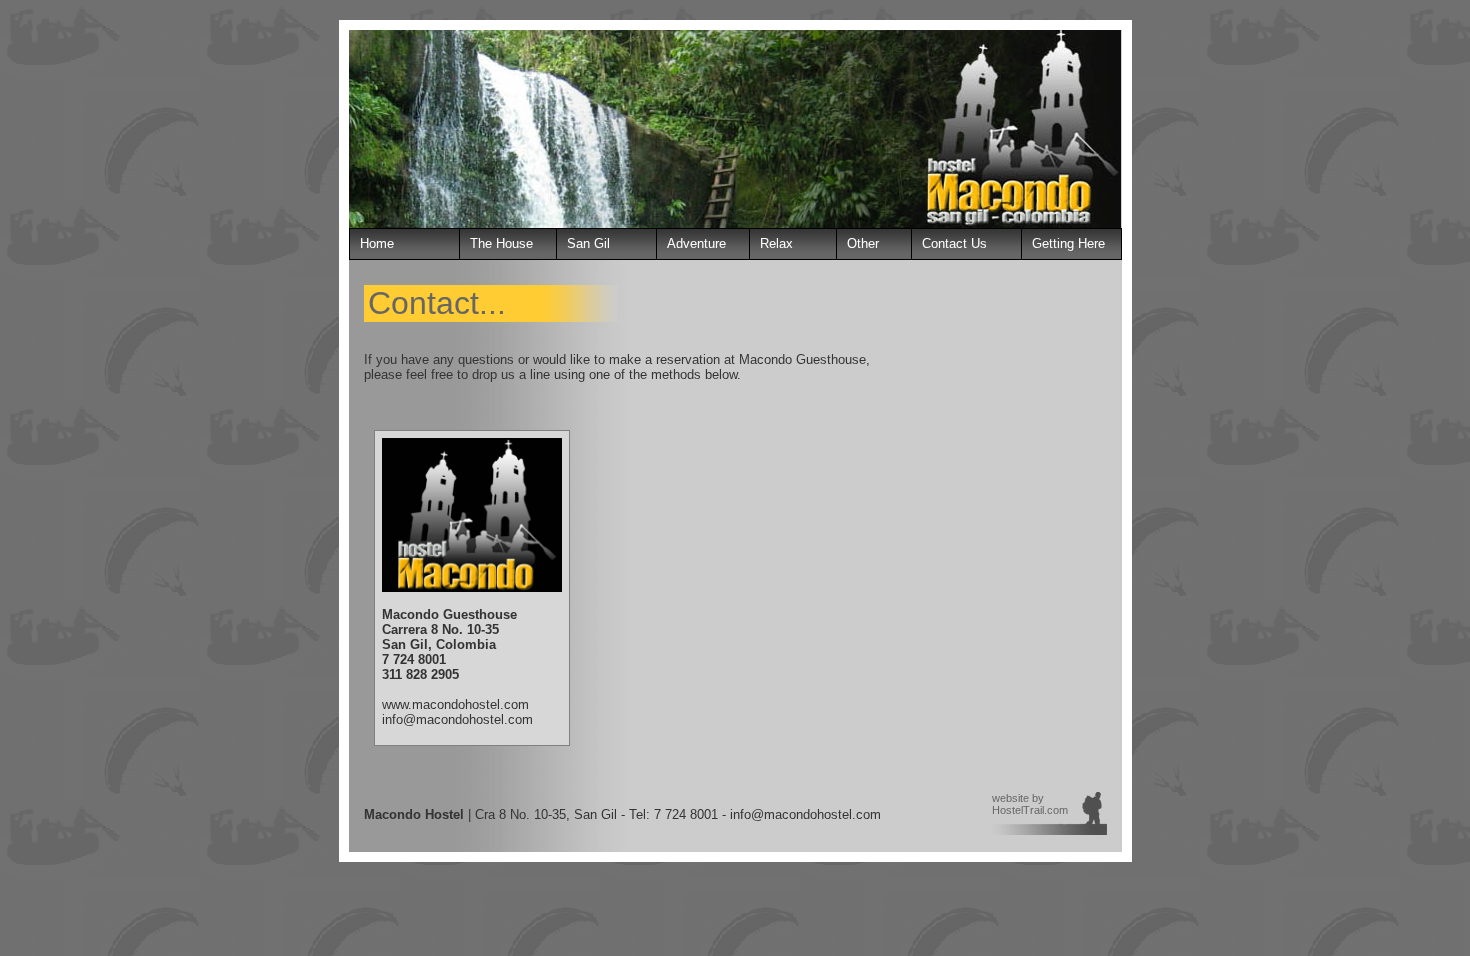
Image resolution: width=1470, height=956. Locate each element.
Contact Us (954, 243)
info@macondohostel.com (457, 719)
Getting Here (1068, 243)
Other (863, 243)
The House (501, 243)
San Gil (588, 243)
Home (377, 243)
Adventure (696, 243)
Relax (776, 243)
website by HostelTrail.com (1030, 804)
